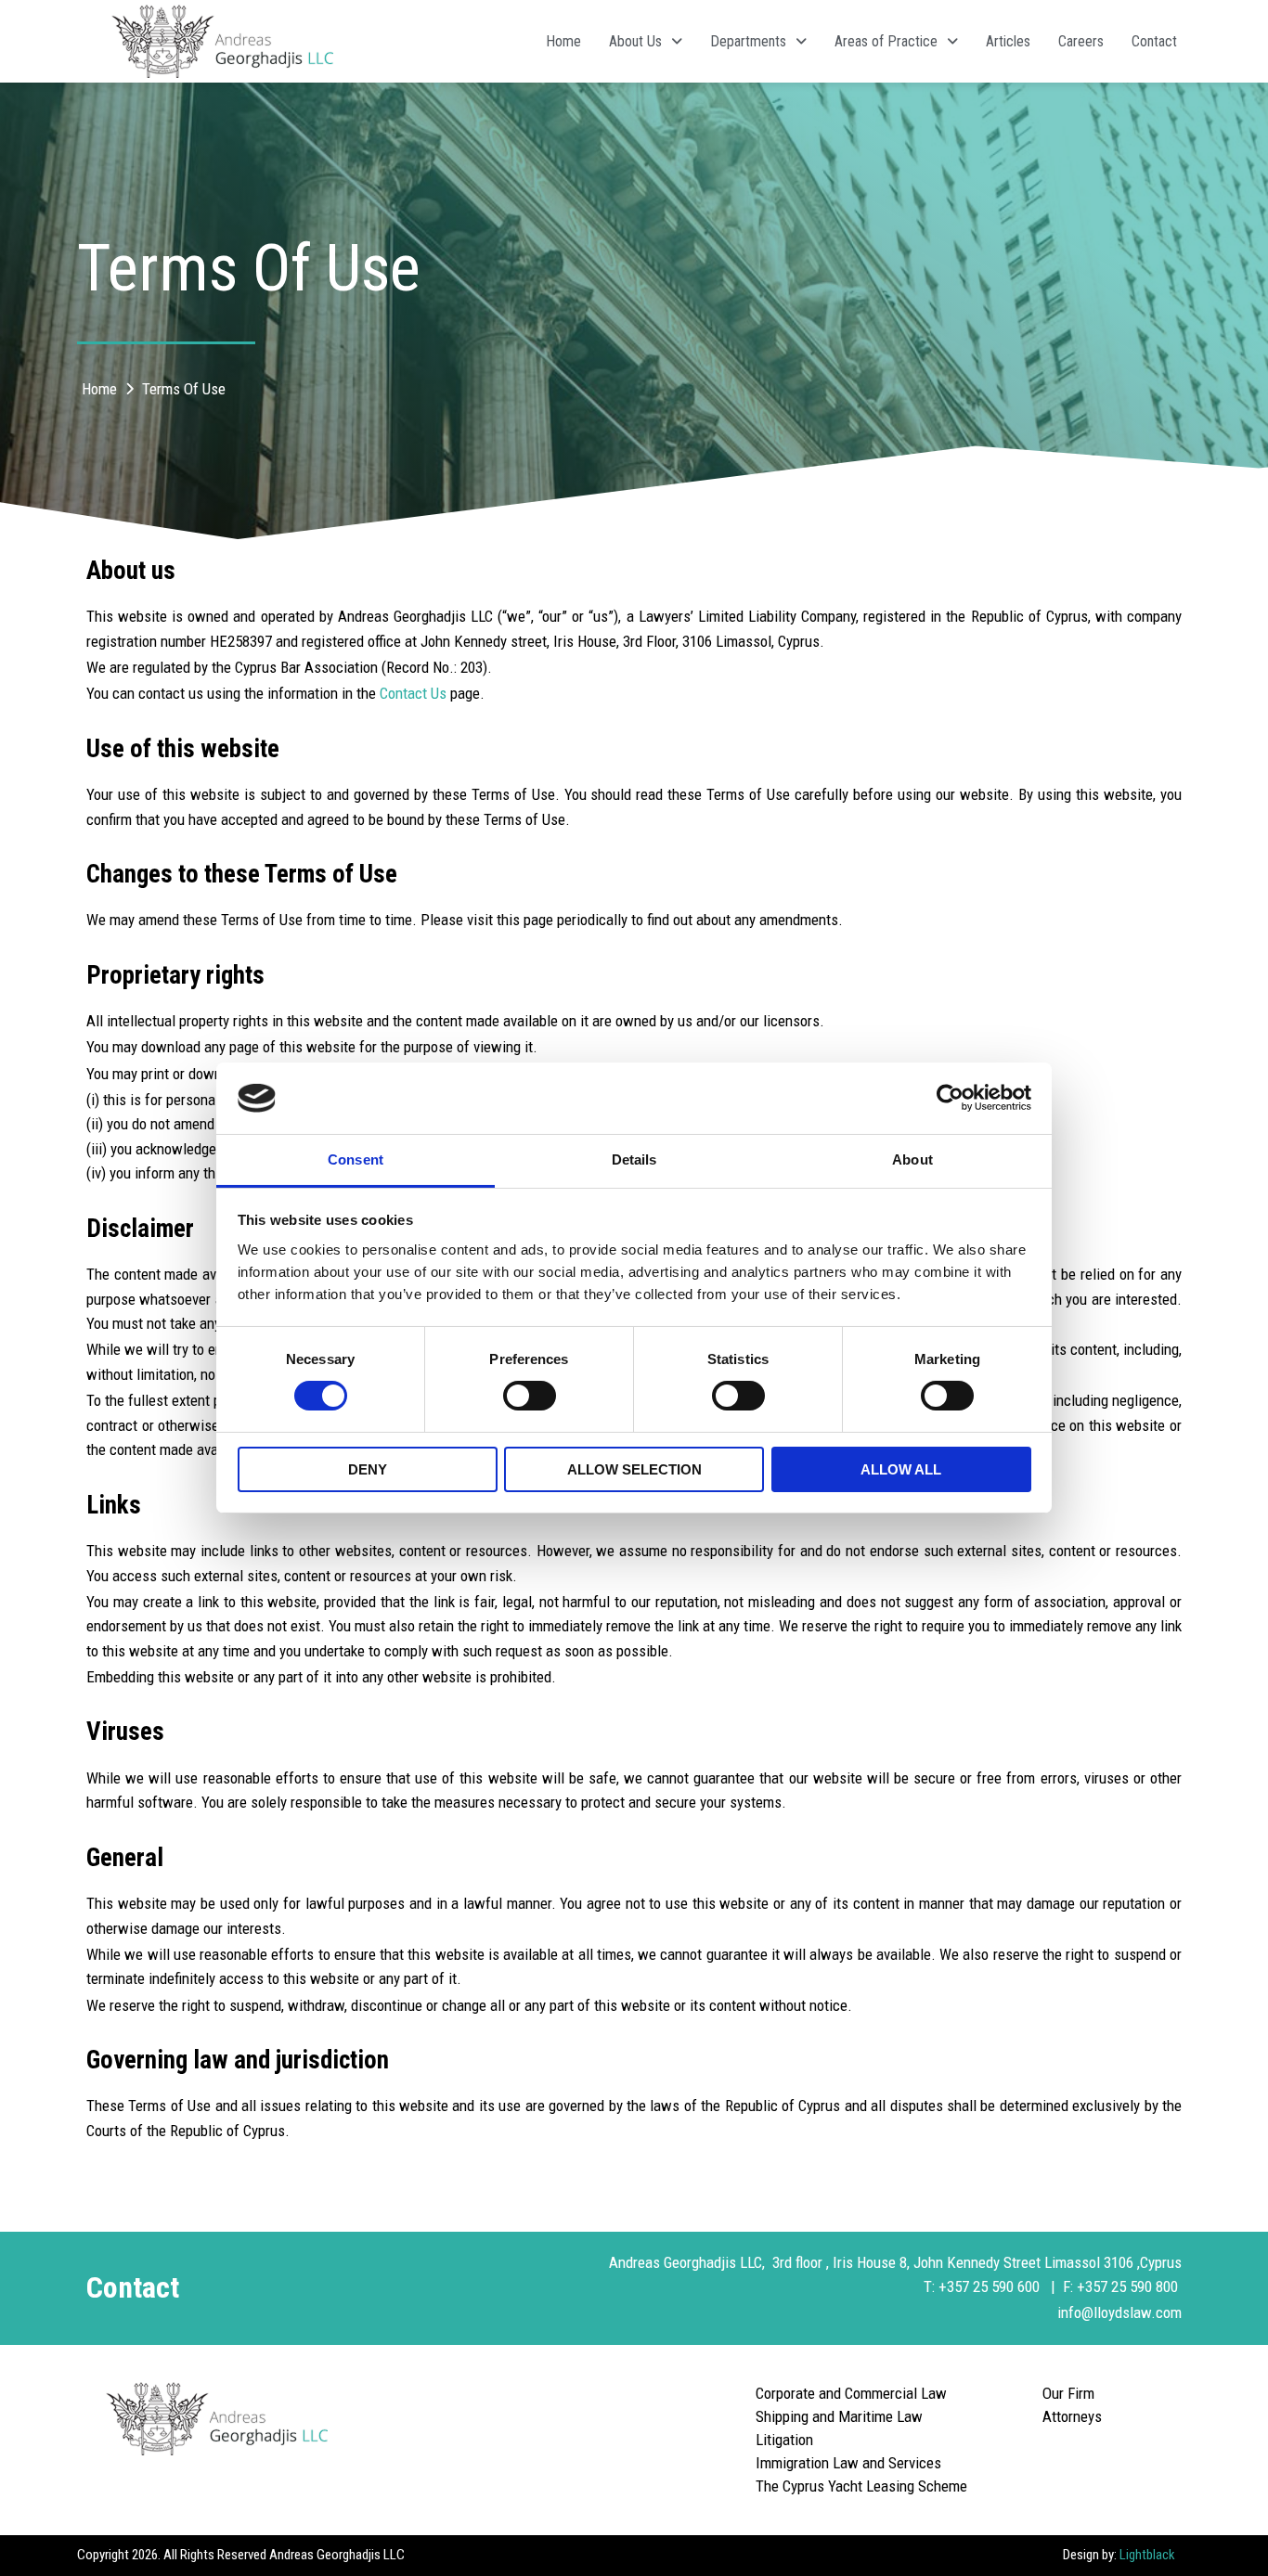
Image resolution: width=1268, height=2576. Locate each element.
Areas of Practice (886, 41)
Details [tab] (634, 1159)
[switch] (530, 1396)
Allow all (901, 1469)
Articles (1008, 41)
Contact (1154, 41)
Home (563, 41)
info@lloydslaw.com (1119, 2312)
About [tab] (912, 1159)
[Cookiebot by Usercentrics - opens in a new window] (950, 1098)
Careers (1081, 41)
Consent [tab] (356, 1159)
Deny (368, 1469)
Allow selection (634, 1469)
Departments (748, 41)
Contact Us (413, 693)
